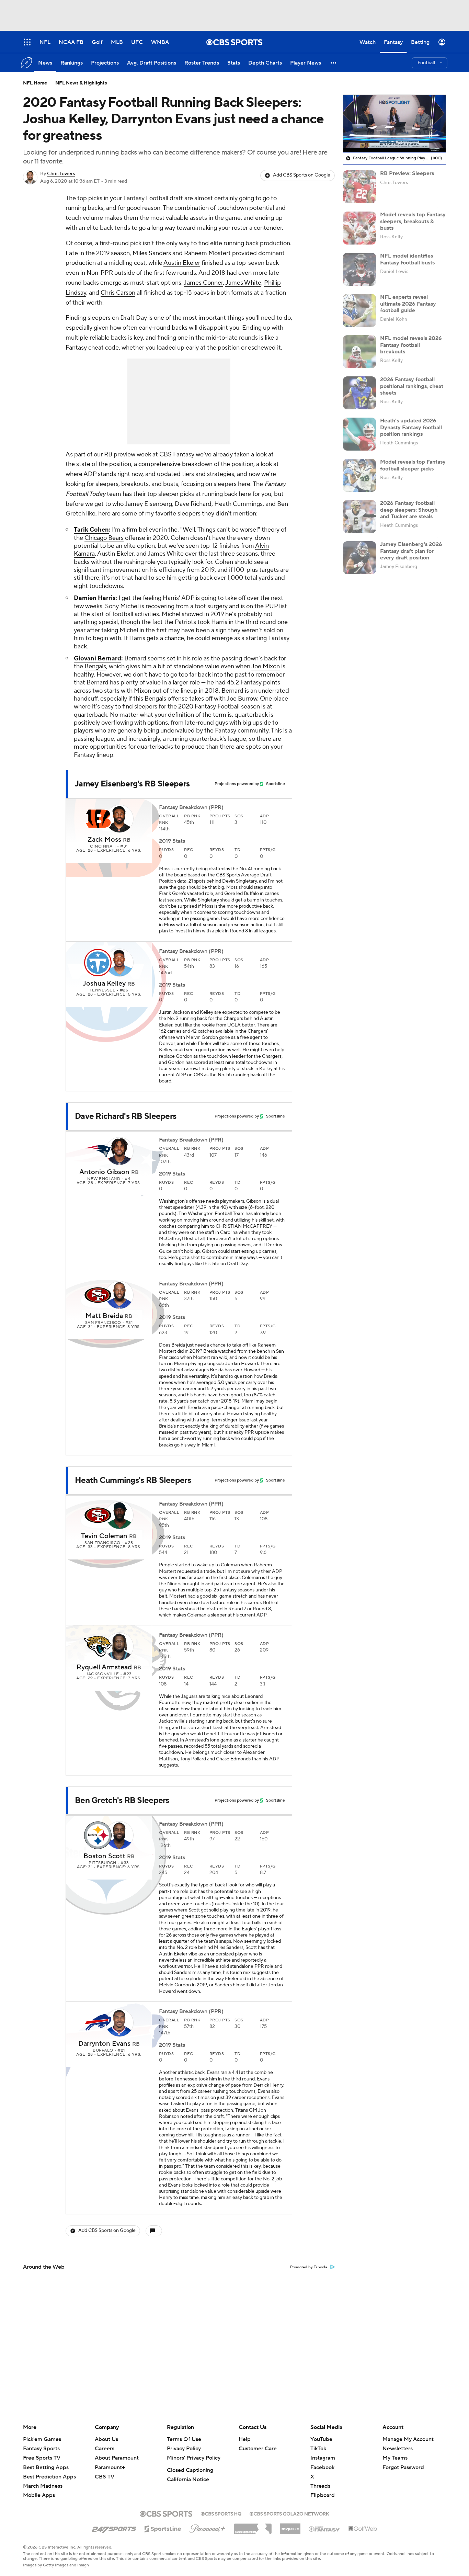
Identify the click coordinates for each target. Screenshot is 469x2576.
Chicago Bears (104, 538)
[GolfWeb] (363, 2529)
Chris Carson (118, 293)
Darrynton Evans (104, 2044)
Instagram (323, 2458)
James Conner (203, 283)
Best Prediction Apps (49, 2477)
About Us (106, 2439)
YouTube (321, 2439)
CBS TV (105, 2477)
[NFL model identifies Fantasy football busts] (359, 269)
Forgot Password (403, 2467)
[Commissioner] (253, 2526)
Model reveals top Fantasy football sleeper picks (413, 465)
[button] (334, 63)
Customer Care (258, 2449)
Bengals (95, 666)
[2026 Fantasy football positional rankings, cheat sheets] (359, 393)
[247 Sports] (114, 2528)
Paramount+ (110, 2467)
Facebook (322, 2467)
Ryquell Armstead (104, 1667)
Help (245, 2439)
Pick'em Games (42, 2439)
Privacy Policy (184, 2449)
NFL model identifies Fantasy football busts (407, 259)
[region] (394, 124)
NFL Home (35, 83)
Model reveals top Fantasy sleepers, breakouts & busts (413, 221)
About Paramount (117, 2458)
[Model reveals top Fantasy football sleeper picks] (359, 475)
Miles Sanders (152, 253)
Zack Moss (104, 840)
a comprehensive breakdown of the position (194, 464)
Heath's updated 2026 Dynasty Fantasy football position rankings (411, 427)
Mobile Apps (39, 2495)
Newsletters (398, 2449)
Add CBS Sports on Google (302, 175)
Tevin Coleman (104, 1536)
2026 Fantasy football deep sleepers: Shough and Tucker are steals (409, 510)
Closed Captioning (190, 2470)
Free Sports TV (42, 2458)
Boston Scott (104, 1856)
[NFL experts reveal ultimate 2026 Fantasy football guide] (359, 310)
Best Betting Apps (46, 2467)
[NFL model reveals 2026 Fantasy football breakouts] (359, 352)
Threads (320, 2486)
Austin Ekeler (182, 263)
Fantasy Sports (41, 2449)
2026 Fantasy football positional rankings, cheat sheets (412, 386)
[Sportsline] (163, 2528)
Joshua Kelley (104, 984)
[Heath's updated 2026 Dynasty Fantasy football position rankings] (359, 434)
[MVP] (290, 2526)
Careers (105, 2449)
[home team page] (98, 819)
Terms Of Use (184, 2439)
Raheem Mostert (207, 253)
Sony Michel (122, 606)
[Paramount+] (208, 2527)
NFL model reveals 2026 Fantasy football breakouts (411, 345)
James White (243, 283)
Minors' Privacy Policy (194, 2458)
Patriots (185, 622)
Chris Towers (61, 174)
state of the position (104, 464)
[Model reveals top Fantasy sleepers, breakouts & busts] (359, 228)
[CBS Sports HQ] (221, 2513)
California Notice (188, 2479)
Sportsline (276, 784)
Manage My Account (408, 2439)
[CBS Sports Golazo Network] (289, 2513)
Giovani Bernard (98, 659)
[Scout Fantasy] (324, 2529)
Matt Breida (104, 1316)
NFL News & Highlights (81, 83)
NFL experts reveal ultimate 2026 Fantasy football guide (408, 304)
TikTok (318, 2449)
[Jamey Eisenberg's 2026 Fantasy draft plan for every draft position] (359, 558)
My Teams (395, 2458)
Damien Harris (95, 598)
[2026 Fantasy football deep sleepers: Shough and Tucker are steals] (359, 517)
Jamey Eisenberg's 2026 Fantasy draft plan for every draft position (411, 551)
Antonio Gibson (104, 1172)
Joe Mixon (266, 666)
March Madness (43, 2486)
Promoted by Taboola (309, 2267)
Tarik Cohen (91, 530)
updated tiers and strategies (196, 474)
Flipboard (323, 2495)
